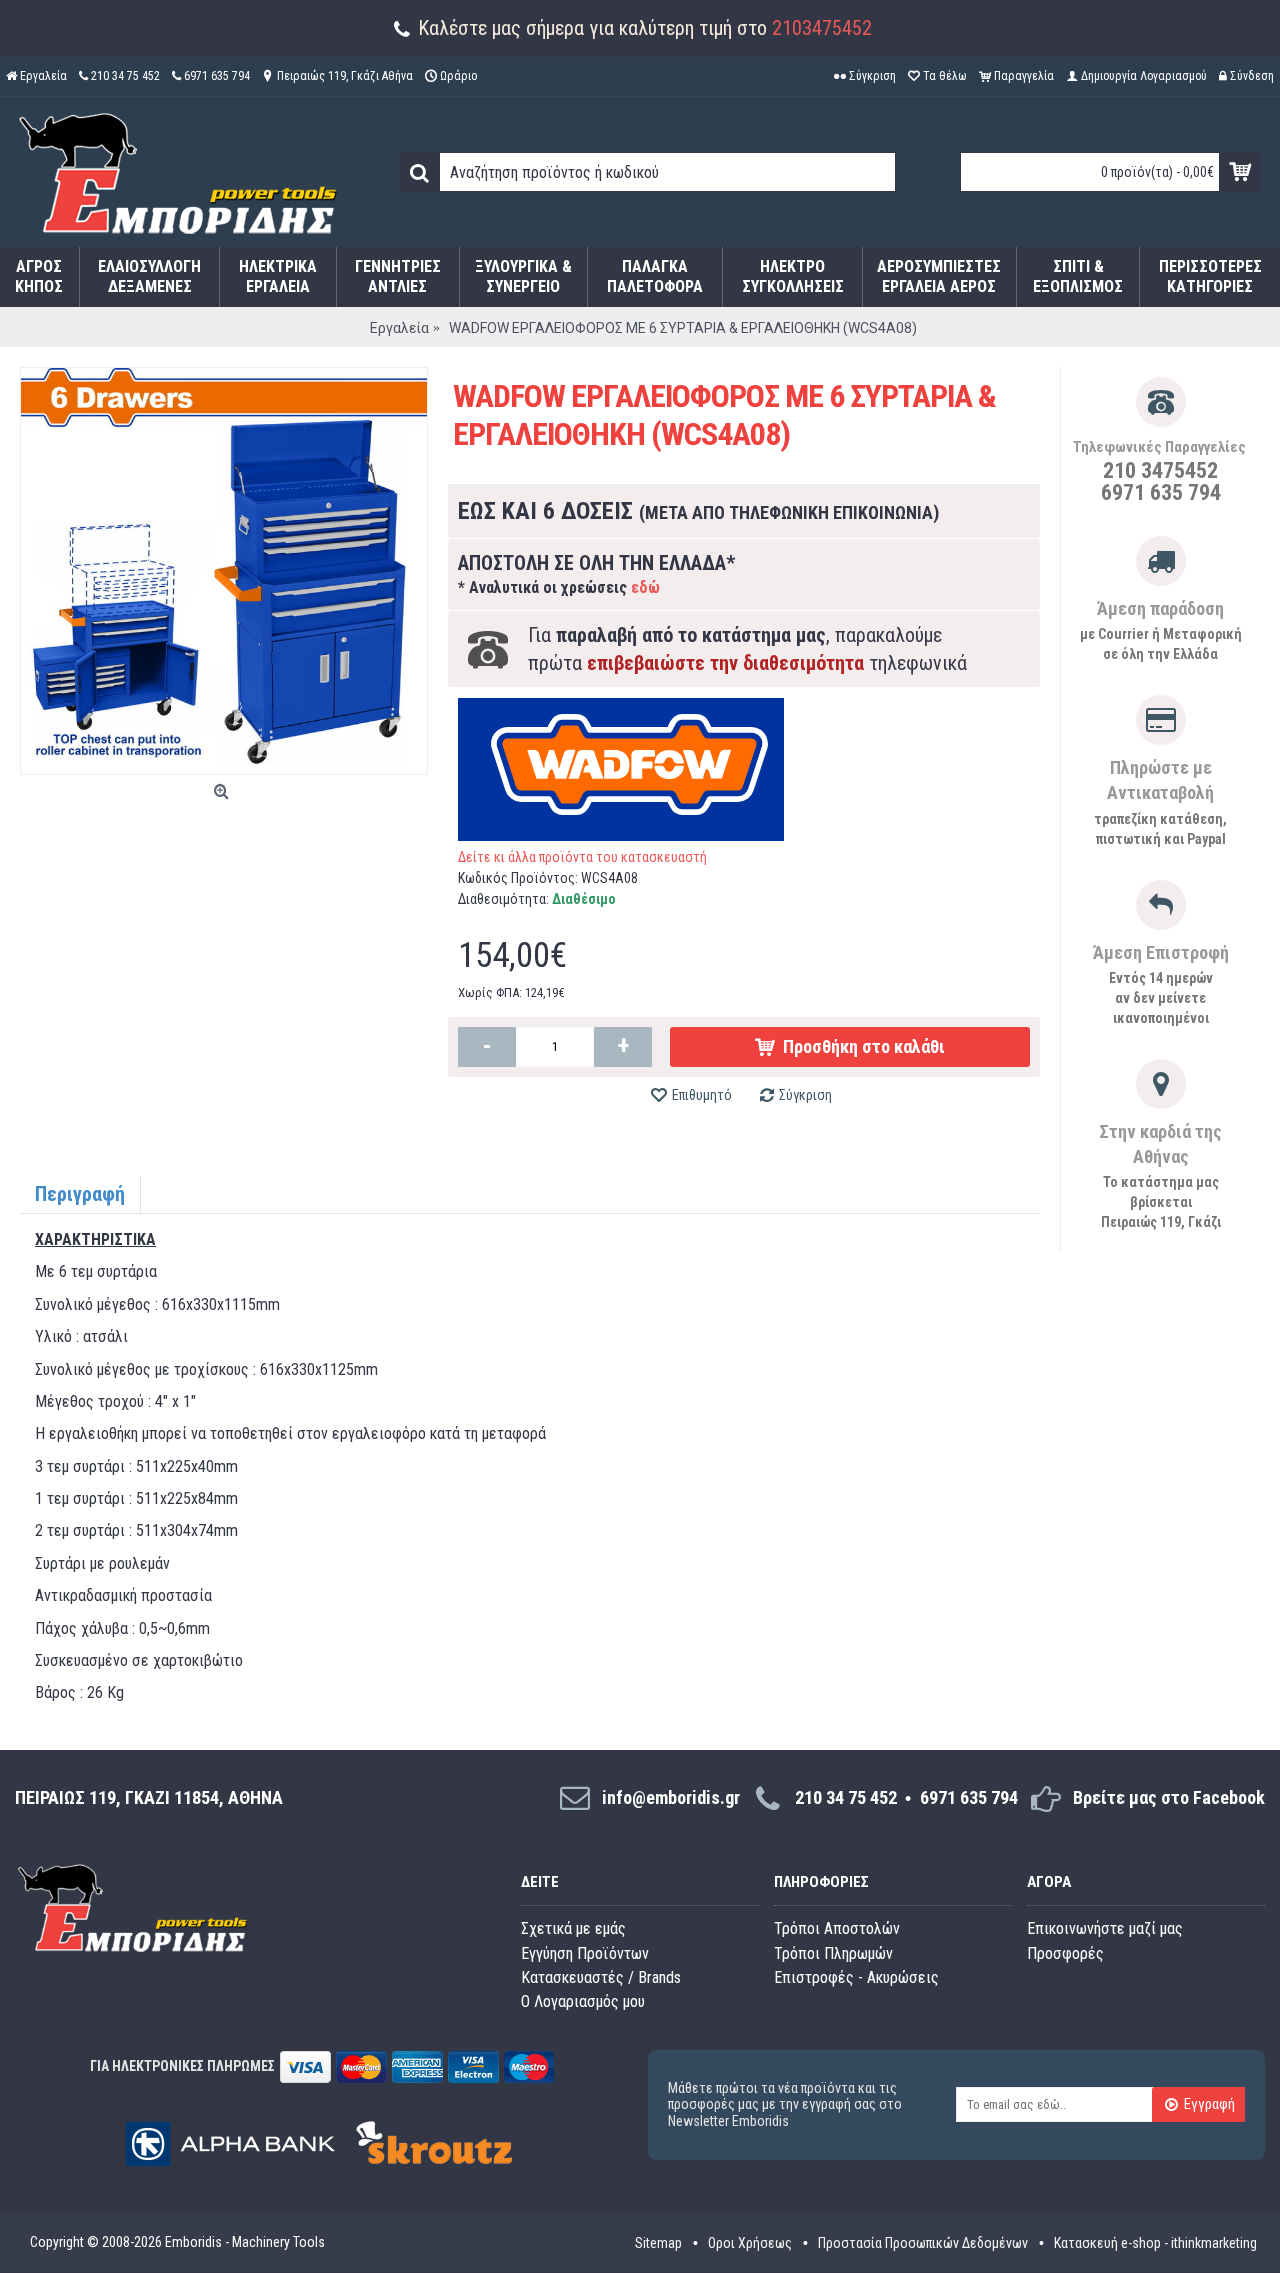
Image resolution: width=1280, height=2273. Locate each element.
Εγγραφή (1209, 2105)
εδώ (645, 587)
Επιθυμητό (702, 1095)
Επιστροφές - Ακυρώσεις (856, 1977)
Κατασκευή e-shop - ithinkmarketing (1155, 2243)
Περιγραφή (80, 1194)
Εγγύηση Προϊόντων (585, 1953)
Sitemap (658, 2243)
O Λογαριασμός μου (583, 2001)
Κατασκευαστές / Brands (601, 1977)
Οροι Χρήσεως (750, 2243)
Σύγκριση (805, 1095)
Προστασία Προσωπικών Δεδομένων (923, 2243)
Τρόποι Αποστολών (837, 1928)
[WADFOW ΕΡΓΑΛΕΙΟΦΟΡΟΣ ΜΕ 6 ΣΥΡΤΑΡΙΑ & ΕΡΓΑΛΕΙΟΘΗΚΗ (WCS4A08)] (224, 571)
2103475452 (822, 28)
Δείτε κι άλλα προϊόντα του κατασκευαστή (582, 857)
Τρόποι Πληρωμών (833, 1953)
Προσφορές (1065, 1953)
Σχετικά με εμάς (573, 1928)
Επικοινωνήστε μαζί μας (1105, 1928)
